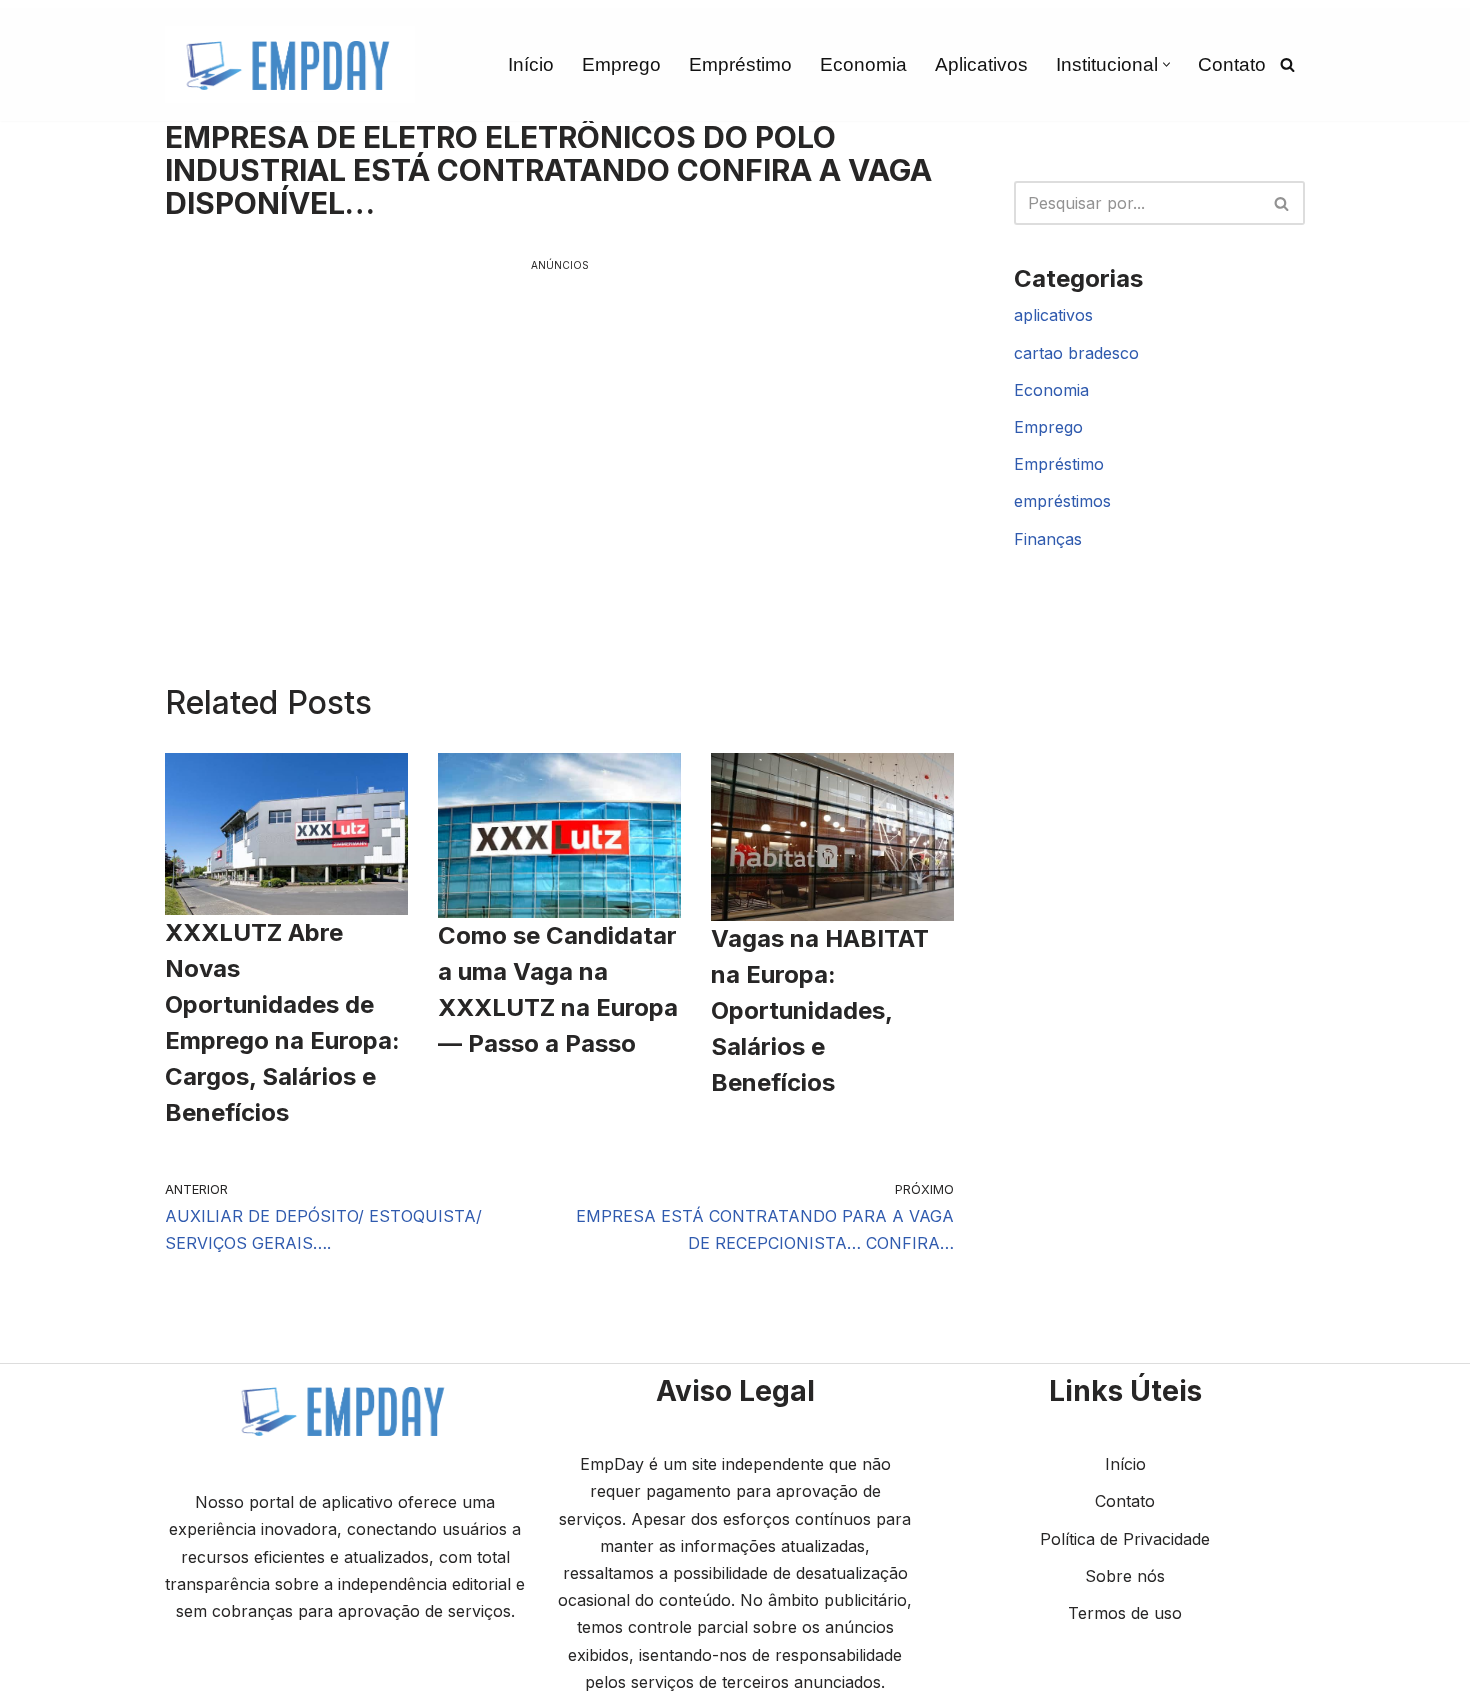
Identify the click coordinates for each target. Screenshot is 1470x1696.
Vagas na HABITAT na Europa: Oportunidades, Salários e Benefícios (820, 1010)
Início (531, 64)
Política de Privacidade (1125, 1539)
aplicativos (1053, 315)
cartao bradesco (1076, 353)
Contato (1232, 64)
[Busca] (1287, 64)
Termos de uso (1125, 1613)
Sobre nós (1125, 1576)
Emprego (621, 64)
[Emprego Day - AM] (290, 64)
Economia (863, 64)
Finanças (1048, 539)
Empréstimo (740, 64)
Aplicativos (981, 64)
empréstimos (1062, 501)
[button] (1166, 64)
